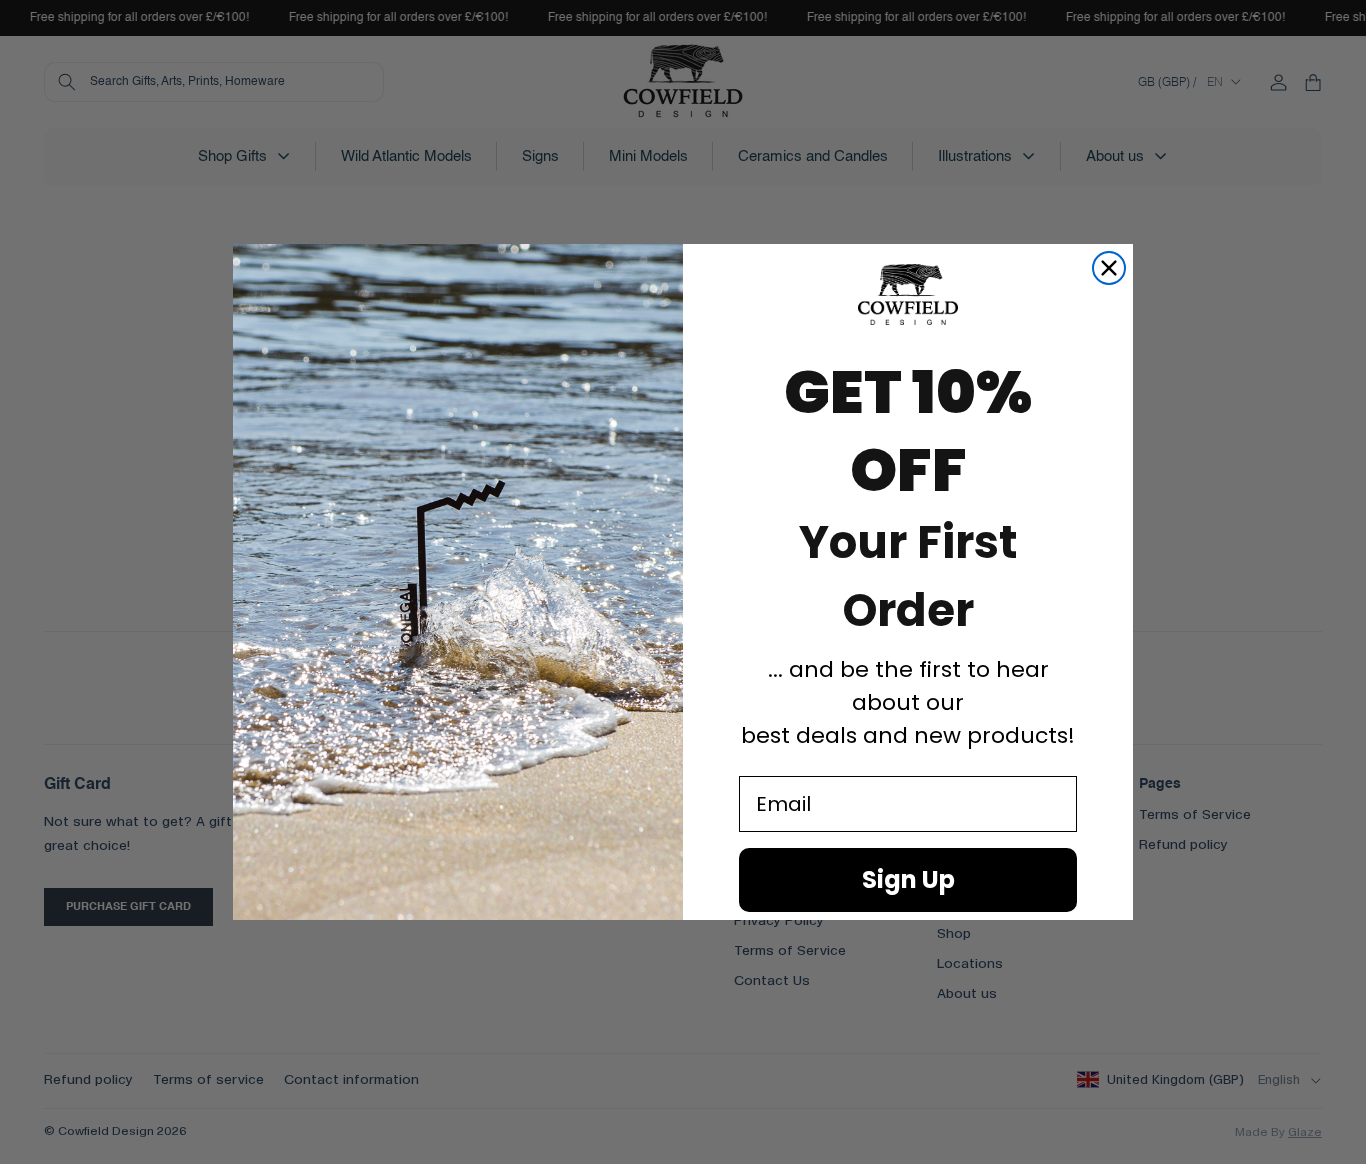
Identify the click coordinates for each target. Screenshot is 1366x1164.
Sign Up (908, 879)
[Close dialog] (1109, 268)
